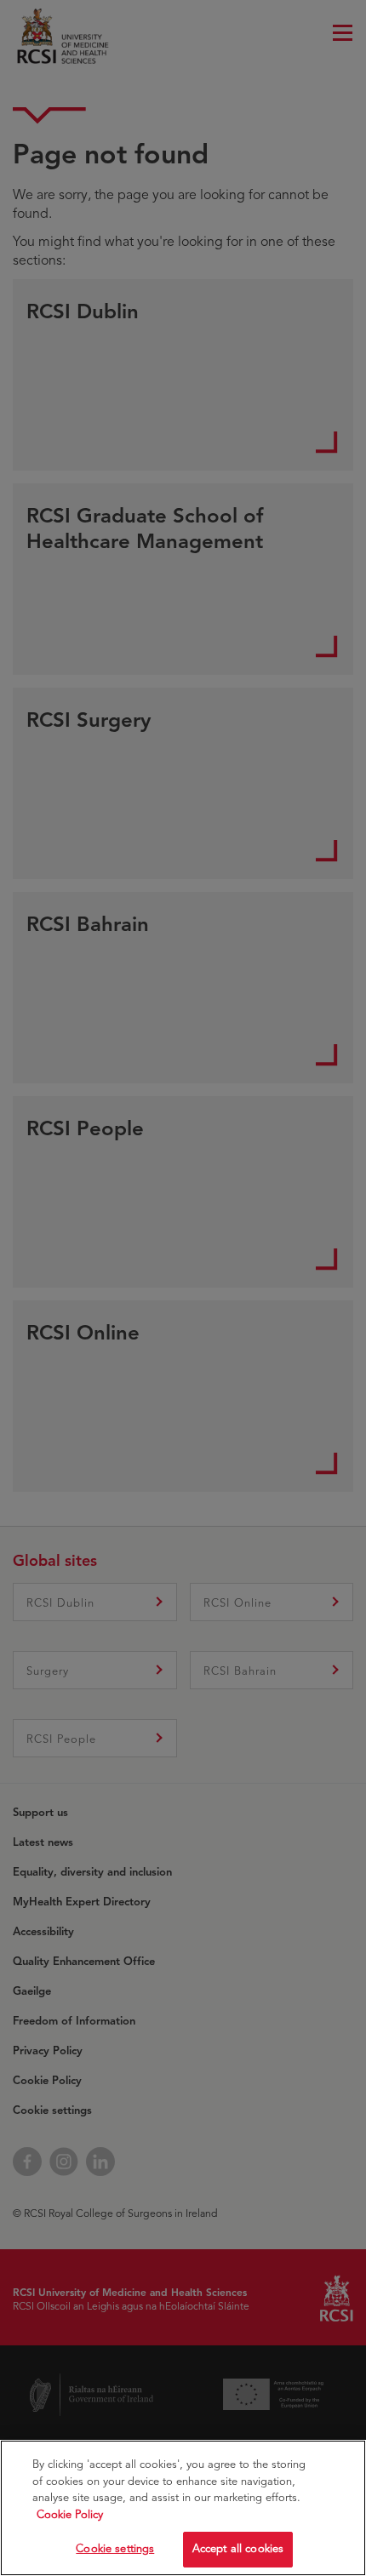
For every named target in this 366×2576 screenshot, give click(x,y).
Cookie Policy (70, 2515)
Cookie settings (115, 2549)
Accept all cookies (238, 2549)
